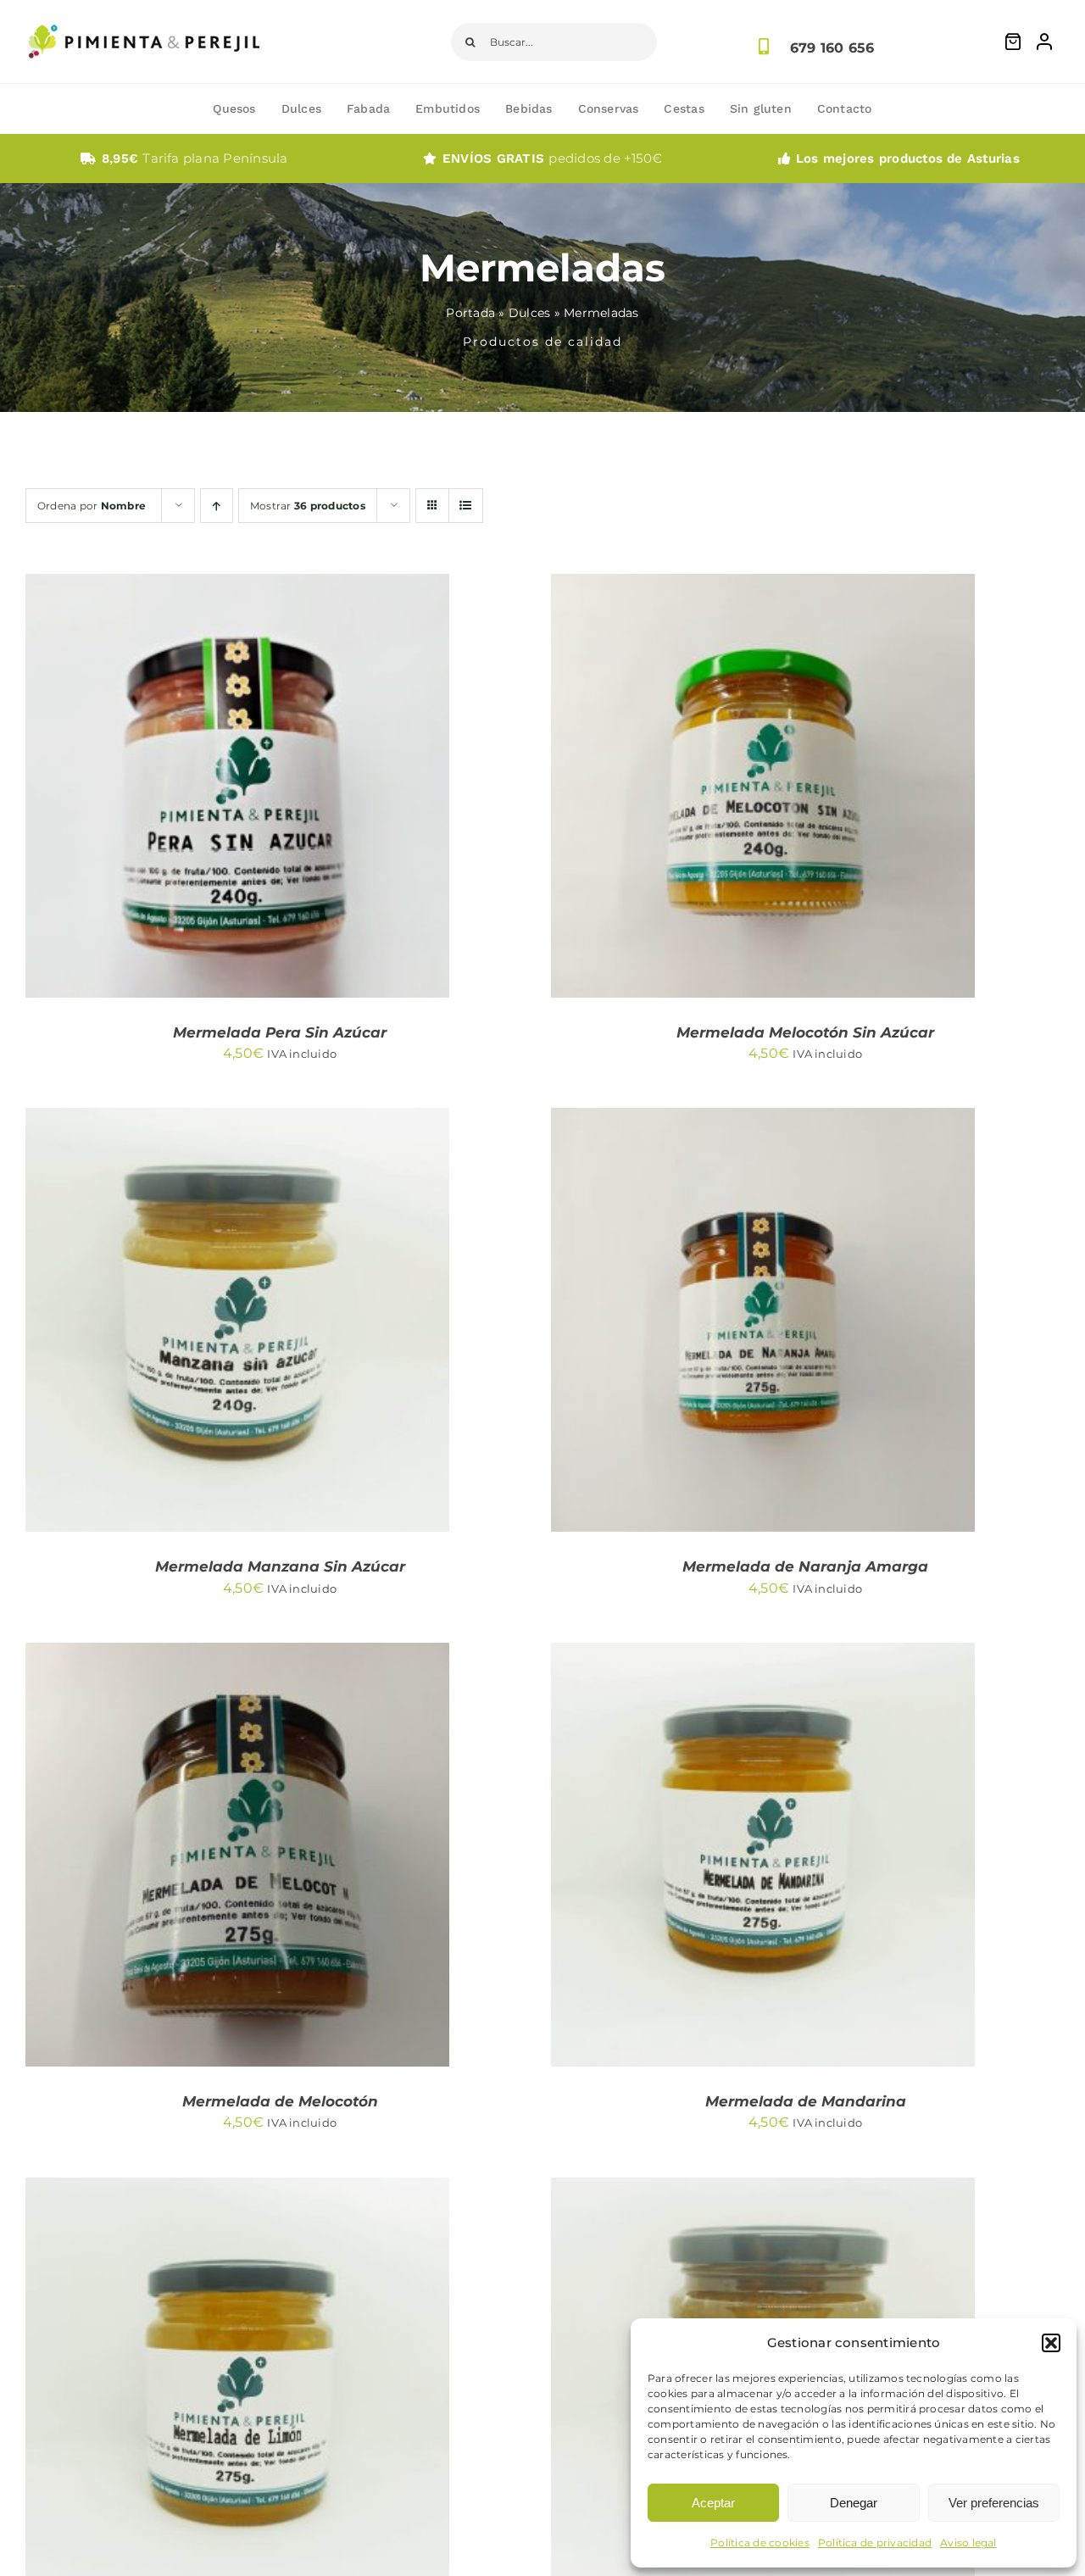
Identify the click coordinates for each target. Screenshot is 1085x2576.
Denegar (854, 2503)
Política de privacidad (875, 2543)
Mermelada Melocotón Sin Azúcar (805, 1032)
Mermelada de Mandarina (806, 2101)
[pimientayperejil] (144, 11)
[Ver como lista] (466, 506)
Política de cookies (760, 2543)
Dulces (529, 313)
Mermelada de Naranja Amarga (805, 1566)
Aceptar (713, 2503)
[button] (1051, 2343)
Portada (470, 313)
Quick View (314, 789)
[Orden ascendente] (217, 506)
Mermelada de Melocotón (280, 2101)
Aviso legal (968, 2543)
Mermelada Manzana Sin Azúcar (280, 1566)
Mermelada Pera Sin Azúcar (280, 1032)
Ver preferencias (994, 2503)
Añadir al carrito (186, 789)
